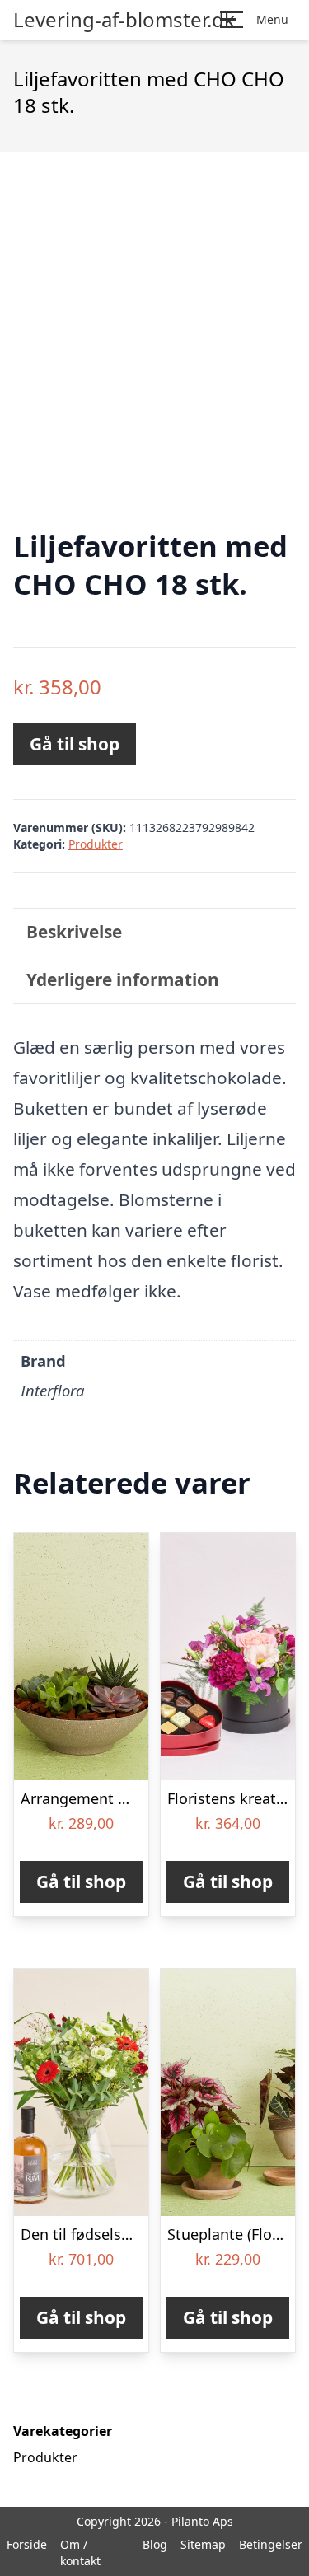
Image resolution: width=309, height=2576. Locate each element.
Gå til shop (75, 744)
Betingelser (271, 2544)
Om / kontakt (80, 2553)
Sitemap (203, 2544)
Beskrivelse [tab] (74, 932)
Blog (155, 2544)
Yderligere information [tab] (123, 979)
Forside (27, 2544)
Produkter (96, 844)
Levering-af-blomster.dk (124, 20)
